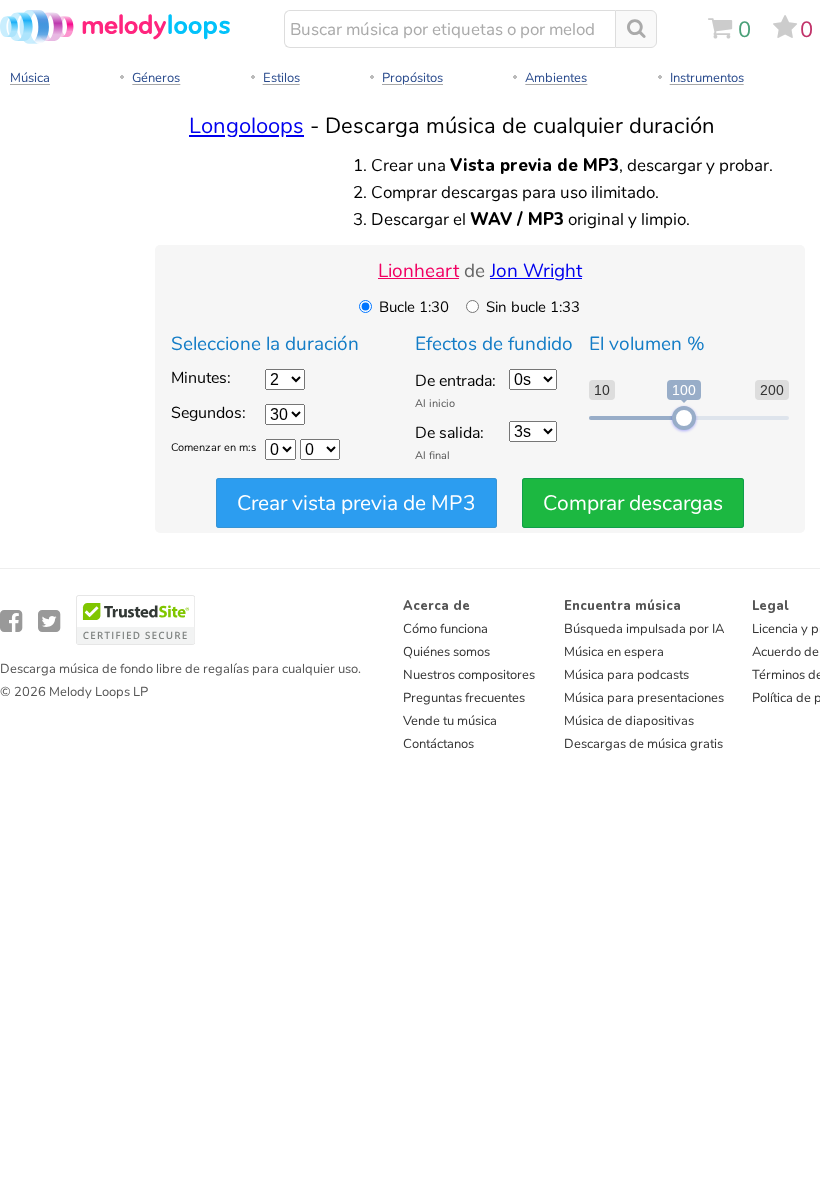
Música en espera (614, 652)
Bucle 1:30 (414, 307)
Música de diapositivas (629, 721)
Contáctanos (438, 744)
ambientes (556, 78)
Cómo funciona (445, 629)
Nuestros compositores (469, 675)
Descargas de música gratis (643, 744)
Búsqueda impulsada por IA (644, 629)
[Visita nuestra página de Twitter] (49, 621)
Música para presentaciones (644, 698)
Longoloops (246, 125)
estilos (281, 78)
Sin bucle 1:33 (533, 307)
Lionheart (418, 271)
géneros (156, 78)
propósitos (412, 78)
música (30, 78)
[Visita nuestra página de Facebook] (11, 621)
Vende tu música (450, 721)
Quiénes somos (446, 652)
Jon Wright (536, 271)
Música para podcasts (626, 675)
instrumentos (707, 78)
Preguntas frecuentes (464, 698)
